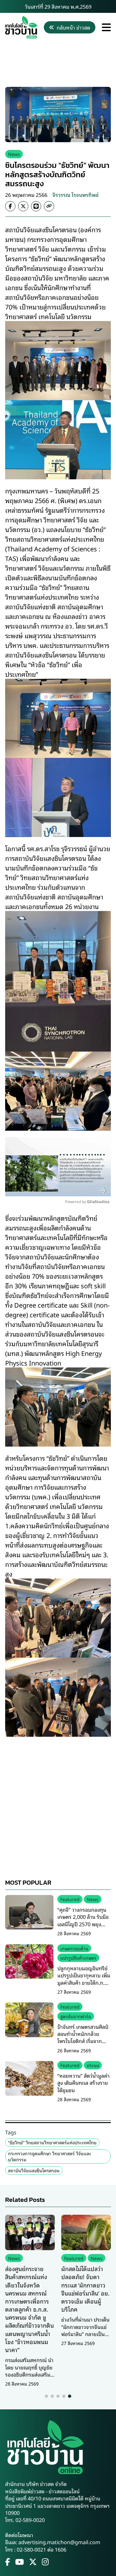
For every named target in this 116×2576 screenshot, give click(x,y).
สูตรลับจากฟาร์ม (76, 2016)
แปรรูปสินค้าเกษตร (78, 1958)
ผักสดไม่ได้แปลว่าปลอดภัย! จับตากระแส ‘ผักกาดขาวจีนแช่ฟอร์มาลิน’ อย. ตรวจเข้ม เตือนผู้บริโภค (85, 2289)
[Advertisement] (58, 63)
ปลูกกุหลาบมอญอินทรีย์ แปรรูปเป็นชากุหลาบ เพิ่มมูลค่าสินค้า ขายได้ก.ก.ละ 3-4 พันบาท (84, 1979)
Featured (70, 1899)
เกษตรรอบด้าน (74, 1948)
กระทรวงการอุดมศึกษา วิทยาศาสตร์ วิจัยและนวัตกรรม (50, 2156)
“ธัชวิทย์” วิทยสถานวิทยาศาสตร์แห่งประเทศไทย (52, 2142)
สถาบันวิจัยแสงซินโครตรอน (34, 2170)
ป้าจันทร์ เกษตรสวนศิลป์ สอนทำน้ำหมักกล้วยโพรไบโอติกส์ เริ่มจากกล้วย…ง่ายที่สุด (83, 2037)
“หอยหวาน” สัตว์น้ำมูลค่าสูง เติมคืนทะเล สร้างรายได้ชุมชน (83, 2083)
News (14, 154)
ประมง (93, 2065)
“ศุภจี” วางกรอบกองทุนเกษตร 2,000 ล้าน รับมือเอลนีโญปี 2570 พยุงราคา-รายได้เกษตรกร (83, 1920)
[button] (46, 2396)
